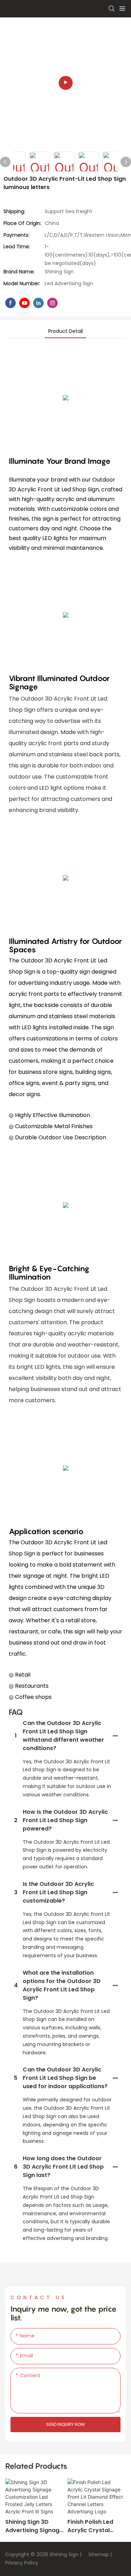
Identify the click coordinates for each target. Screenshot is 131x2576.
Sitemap (97, 2554)
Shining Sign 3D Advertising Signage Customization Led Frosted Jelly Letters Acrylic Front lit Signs (34, 2526)
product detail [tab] (65, 331)
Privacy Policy (22, 2563)
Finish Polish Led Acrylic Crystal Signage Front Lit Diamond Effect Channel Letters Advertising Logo (92, 2526)
